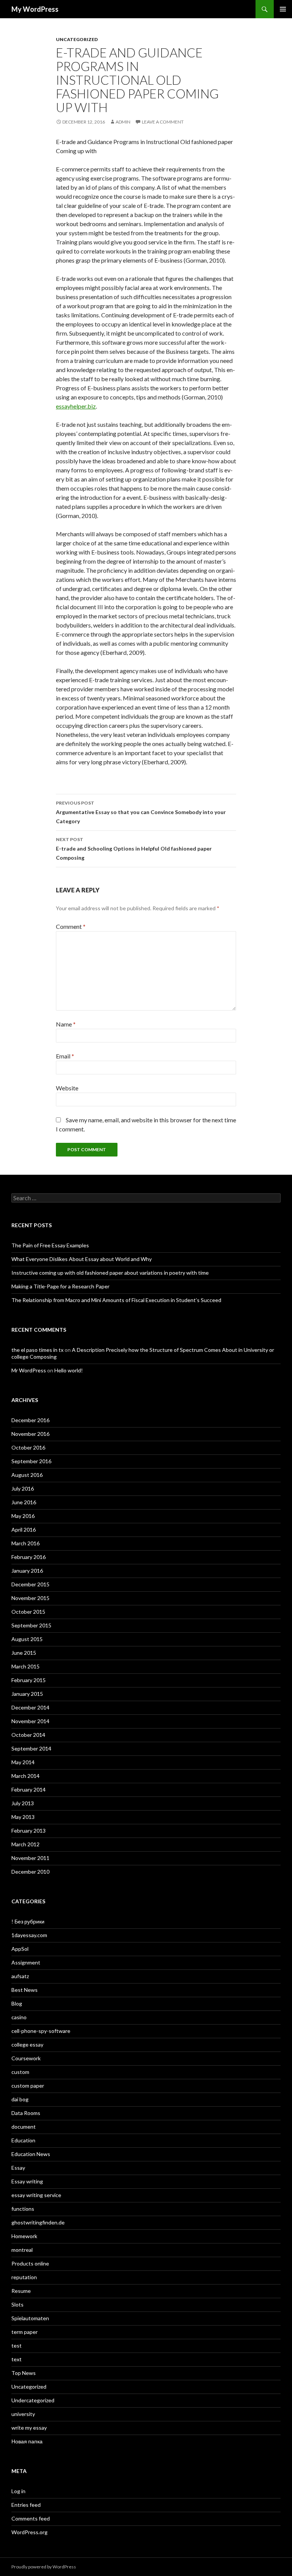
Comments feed (31, 2518)
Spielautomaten (30, 2318)
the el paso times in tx (37, 1350)
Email (65, 1056)
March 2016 (25, 1543)
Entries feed (26, 2505)
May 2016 (23, 1516)
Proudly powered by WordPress (44, 2567)
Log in (18, 2491)
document (24, 2127)
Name (66, 1024)
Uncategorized (77, 39)
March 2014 (25, 1776)
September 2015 (31, 1625)
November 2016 (30, 1434)
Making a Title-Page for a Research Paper (60, 1286)
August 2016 (27, 1475)
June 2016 (24, 1502)
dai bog (20, 2099)
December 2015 (30, 1584)
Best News (25, 1990)
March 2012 (25, 1844)
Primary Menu (283, 9)
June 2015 (24, 1653)
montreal (22, 2250)
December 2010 (30, 1872)
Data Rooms (26, 2113)
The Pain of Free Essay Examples (50, 1245)
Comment (71, 926)
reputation (24, 2277)
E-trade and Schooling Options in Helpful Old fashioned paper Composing (134, 849)
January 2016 (27, 1571)
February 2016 (29, 1557)
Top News (24, 2373)
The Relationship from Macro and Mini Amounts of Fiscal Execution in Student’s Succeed (116, 1300)
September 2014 (31, 1748)
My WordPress (35, 9)
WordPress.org (29, 2532)
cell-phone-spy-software (41, 2031)
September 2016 (31, 1461)
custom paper (28, 2086)
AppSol (20, 1949)
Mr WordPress (29, 1370)
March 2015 (25, 1666)
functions (23, 2209)
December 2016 (30, 1420)
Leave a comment (163, 122)
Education (23, 2140)
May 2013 (23, 1817)
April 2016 (24, 1530)
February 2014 (29, 1789)
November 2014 (30, 1721)
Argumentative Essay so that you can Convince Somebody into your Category (141, 812)
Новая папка (27, 2441)
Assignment (26, 1962)
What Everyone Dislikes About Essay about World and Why (82, 1259)
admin (123, 122)
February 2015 (29, 1680)
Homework (24, 2236)
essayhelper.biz (76, 406)
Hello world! (69, 1370)
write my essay (29, 2428)
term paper (25, 2332)
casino (19, 2017)
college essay (27, 2044)
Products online (30, 2263)
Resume (21, 2291)
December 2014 (30, 1707)
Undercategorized (33, 2400)
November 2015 (30, 1598)
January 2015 (27, 1694)
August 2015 (27, 1639)
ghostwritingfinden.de (38, 2222)
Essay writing (27, 2181)
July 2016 (23, 1488)
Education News (31, 2154)
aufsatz (20, 1976)
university (23, 2414)
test (17, 2345)
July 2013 (23, 1803)
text (17, 2359)
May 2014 (23, 1762)
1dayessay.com (29, 1935)
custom (20, 2072)
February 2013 (29, 1831)
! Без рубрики (28, 1921)
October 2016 (28, 1447)
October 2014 (28, 1735)
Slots (17, 2304)
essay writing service (36, 2195)
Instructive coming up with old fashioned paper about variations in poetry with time (110, 1273)
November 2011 (30, 1858)
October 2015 (28, 1612)
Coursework (26, 2058)
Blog (17, 2003)
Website (67, 1088)
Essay (18, 2168)
